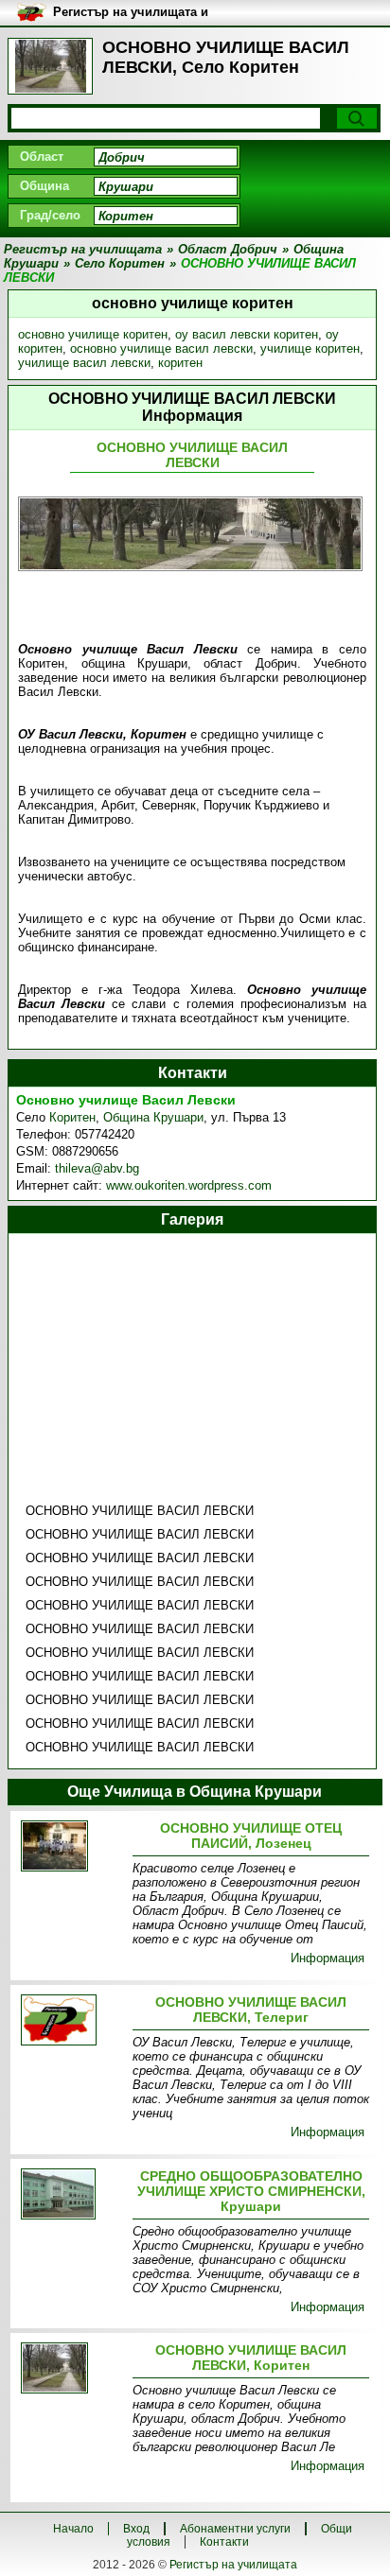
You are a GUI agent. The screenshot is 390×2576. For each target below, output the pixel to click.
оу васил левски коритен (247, 334)
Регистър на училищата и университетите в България (138, 13)
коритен (180, 363)
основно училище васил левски (161, 348)
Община (44, 186)
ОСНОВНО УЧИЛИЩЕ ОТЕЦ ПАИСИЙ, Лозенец (251, 1836)
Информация (328, 1958)
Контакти (224, 2542)
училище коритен (310, 348)
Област (42, 157)
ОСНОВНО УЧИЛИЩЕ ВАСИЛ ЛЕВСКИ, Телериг (251, 2010)
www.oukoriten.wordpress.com (189, 1185)
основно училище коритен (93, 334)
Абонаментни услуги (235, 2529)
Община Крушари (153, 1117)
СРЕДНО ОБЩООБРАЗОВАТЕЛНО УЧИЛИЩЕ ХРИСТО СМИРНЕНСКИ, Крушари (251, 2191)
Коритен (72, 1117)
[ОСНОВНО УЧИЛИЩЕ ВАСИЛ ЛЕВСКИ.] (73, 2021)
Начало (73, 2529)
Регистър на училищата (233, 2565)
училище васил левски (84, 363)
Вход (136, 2529)
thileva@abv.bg (97, 1168)
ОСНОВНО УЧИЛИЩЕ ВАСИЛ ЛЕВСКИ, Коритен (251, 2358)
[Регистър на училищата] (50, 66)
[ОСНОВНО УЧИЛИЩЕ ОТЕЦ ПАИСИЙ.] (73, 1847)
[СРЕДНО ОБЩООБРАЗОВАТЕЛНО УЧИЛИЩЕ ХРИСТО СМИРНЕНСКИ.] (73, 2195)
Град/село (50, 215)
